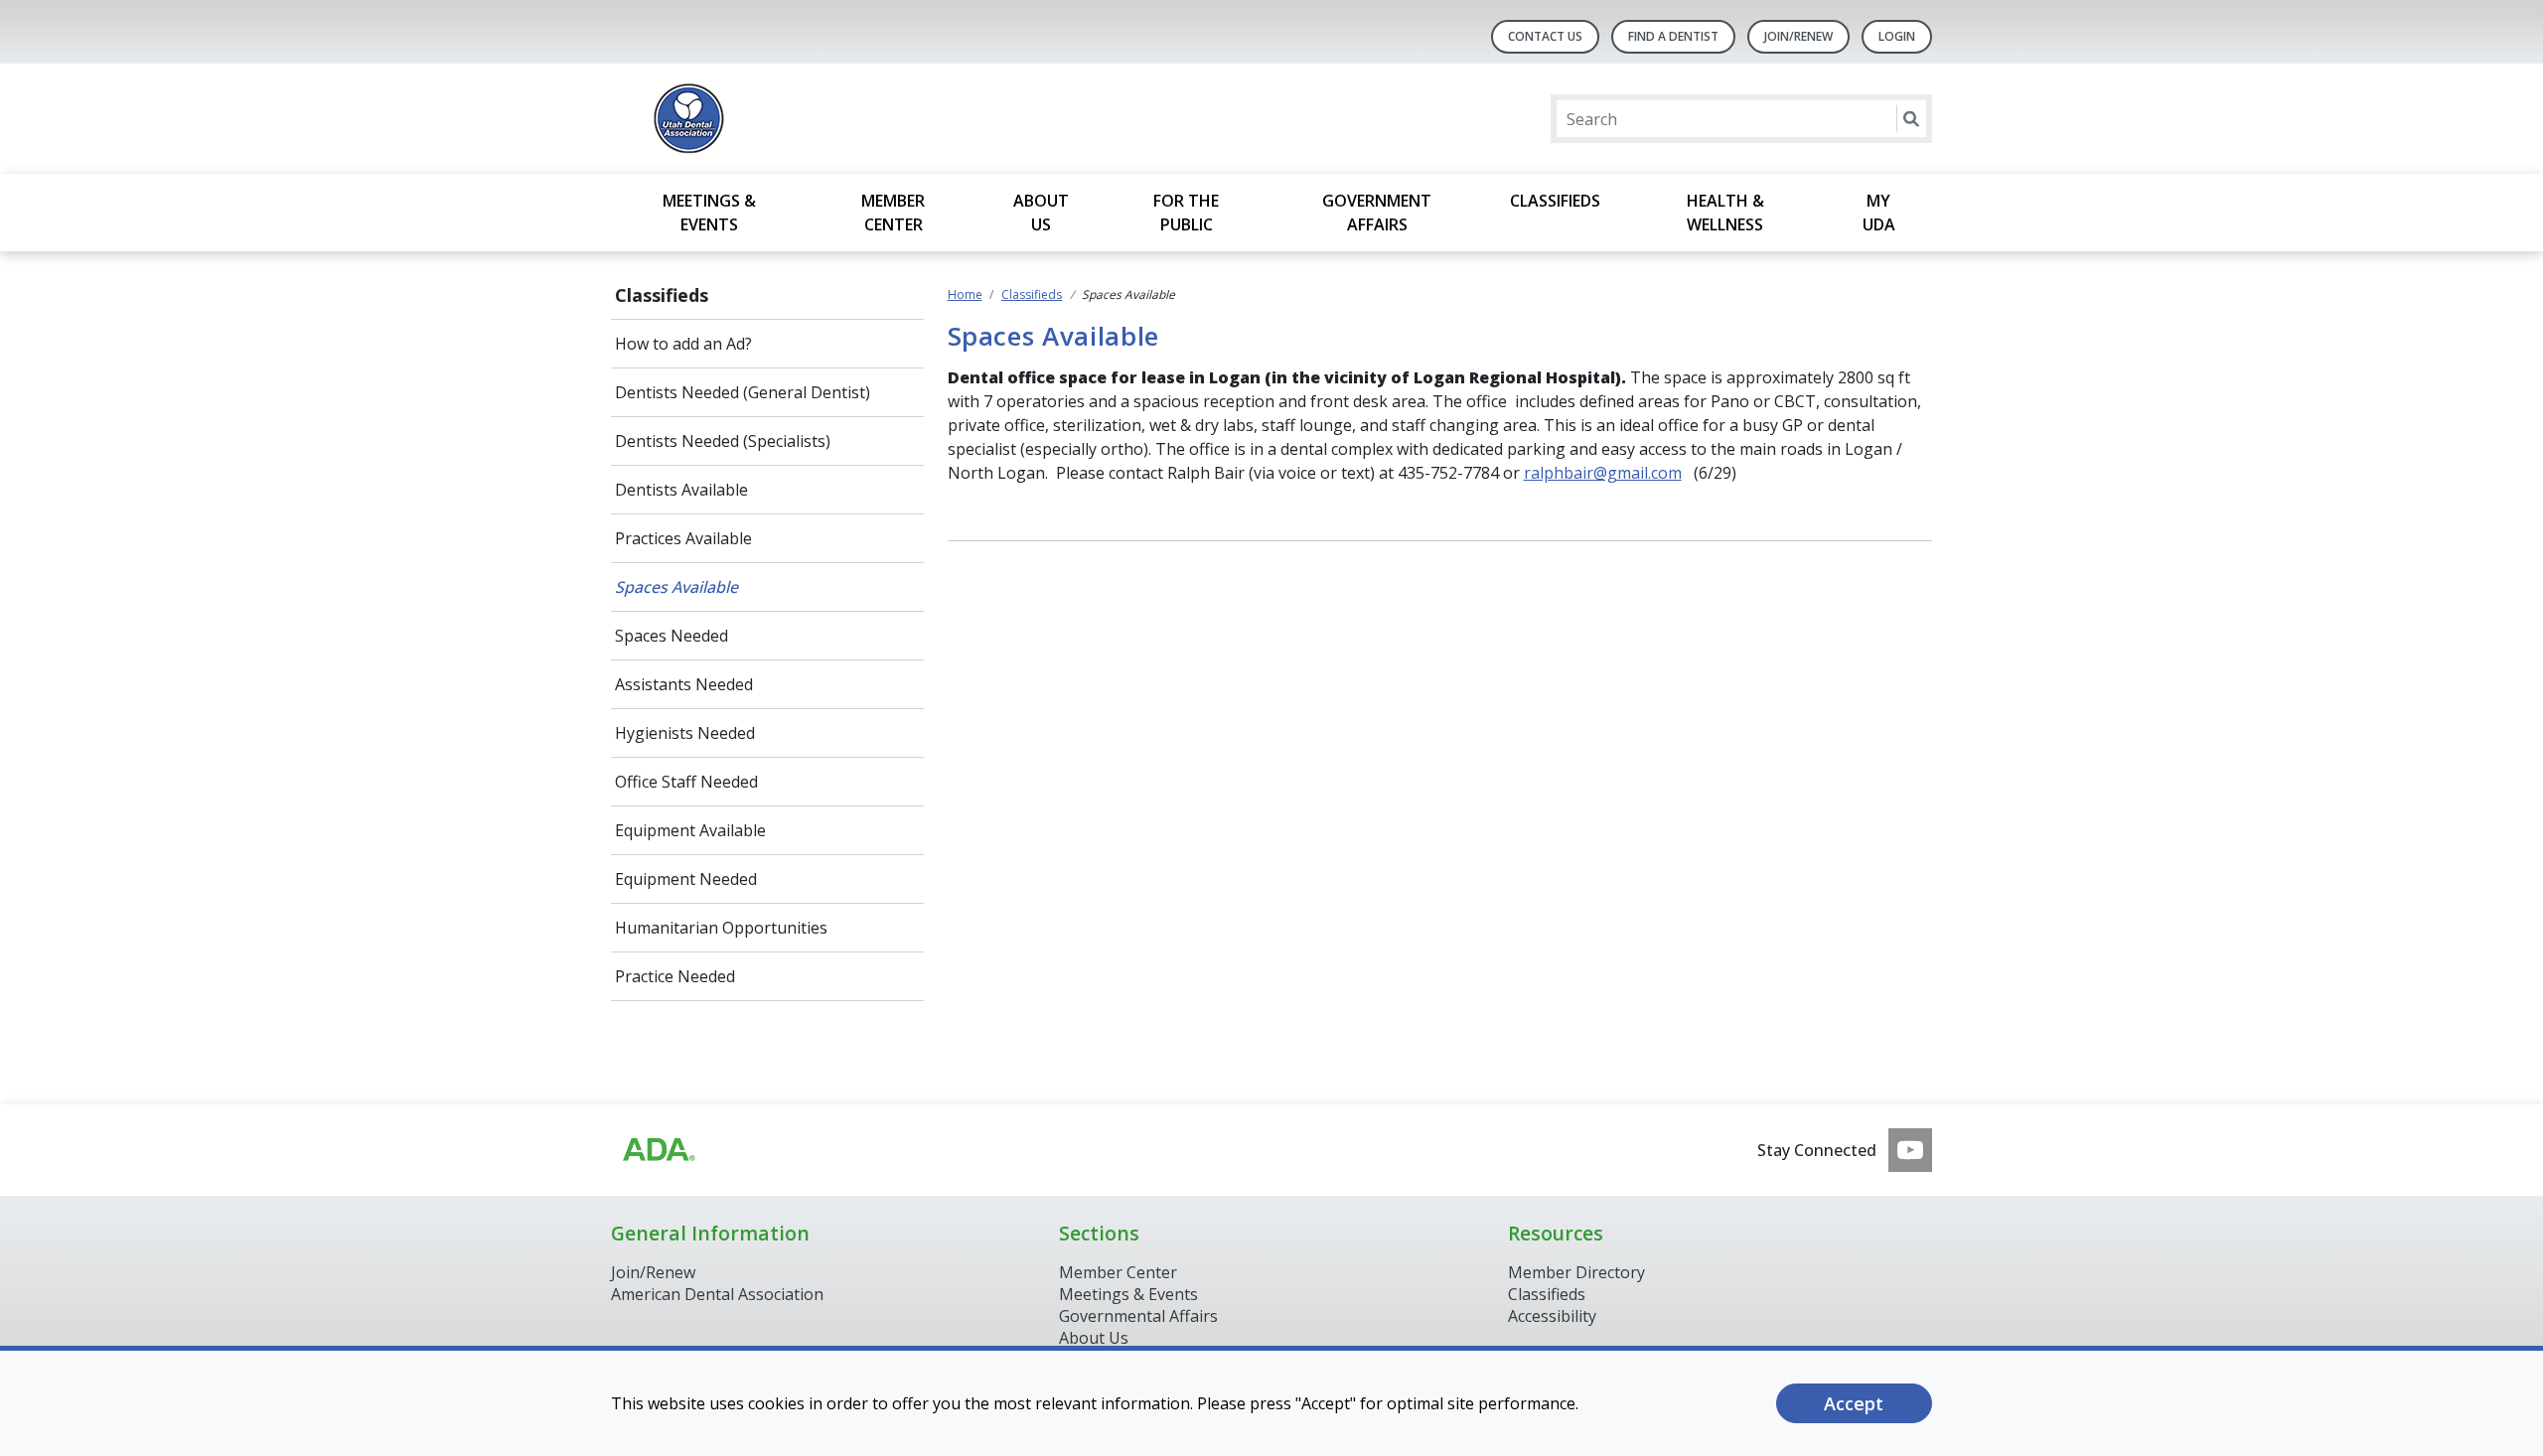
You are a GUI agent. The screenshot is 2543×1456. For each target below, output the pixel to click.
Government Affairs (1377, 213)
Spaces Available (676, 587)
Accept (1854, 1403)
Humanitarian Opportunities (721, 928)
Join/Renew (653, 1272)
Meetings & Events (709, 213)
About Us (1041, 213)
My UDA (1879, 213)
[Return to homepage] (868, 119)
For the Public (1186, 213)
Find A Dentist (1673, 36)
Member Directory (1576, 1272)
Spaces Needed (672, 636)
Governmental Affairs (1138, 1316)
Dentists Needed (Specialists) (723, 441)
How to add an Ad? (683, 344)
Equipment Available (690, 830)
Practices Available (683, 538)
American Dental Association (717, 1294)
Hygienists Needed (685, 733)
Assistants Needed (684, 684)
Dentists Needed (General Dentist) (743, 392)
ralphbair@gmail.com (1603, 473)
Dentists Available (681, 490)
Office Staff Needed (686, 782)
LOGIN (1897, 36)
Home (965, 294)
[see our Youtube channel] (1910, 1150)
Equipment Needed (686, 879)
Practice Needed (675, 976)
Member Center (893, 213)
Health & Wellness (1725, 213)
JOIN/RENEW (1798, 36)
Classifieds (1555, 201)
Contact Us (1545, 36)
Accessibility (1552, 1316)
